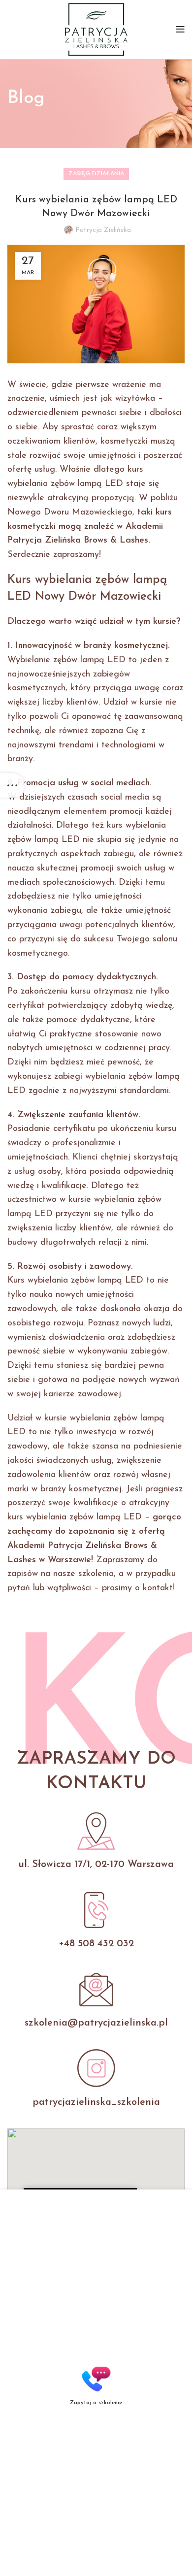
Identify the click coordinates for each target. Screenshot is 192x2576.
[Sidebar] (12, 785)
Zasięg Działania (96, 174)
